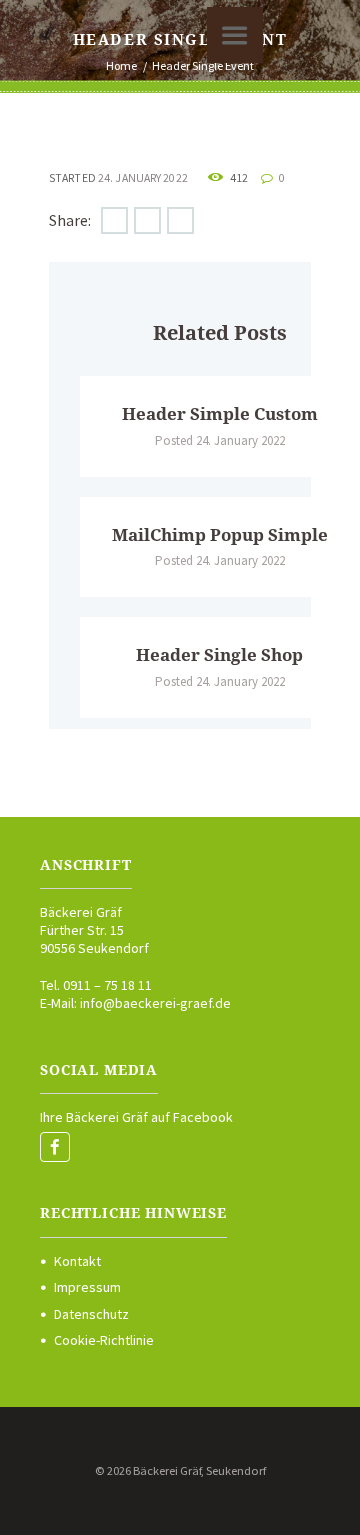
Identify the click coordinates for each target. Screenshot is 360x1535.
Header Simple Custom (220, 414)
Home (121, 65)
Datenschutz (91, 1314)
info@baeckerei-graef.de (155, 1003)
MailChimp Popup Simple (220, 535)
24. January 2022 (143, 178)
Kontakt (77, 1261)
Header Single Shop (219, 655)
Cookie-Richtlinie (104, 1340)
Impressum (87, 1287)
